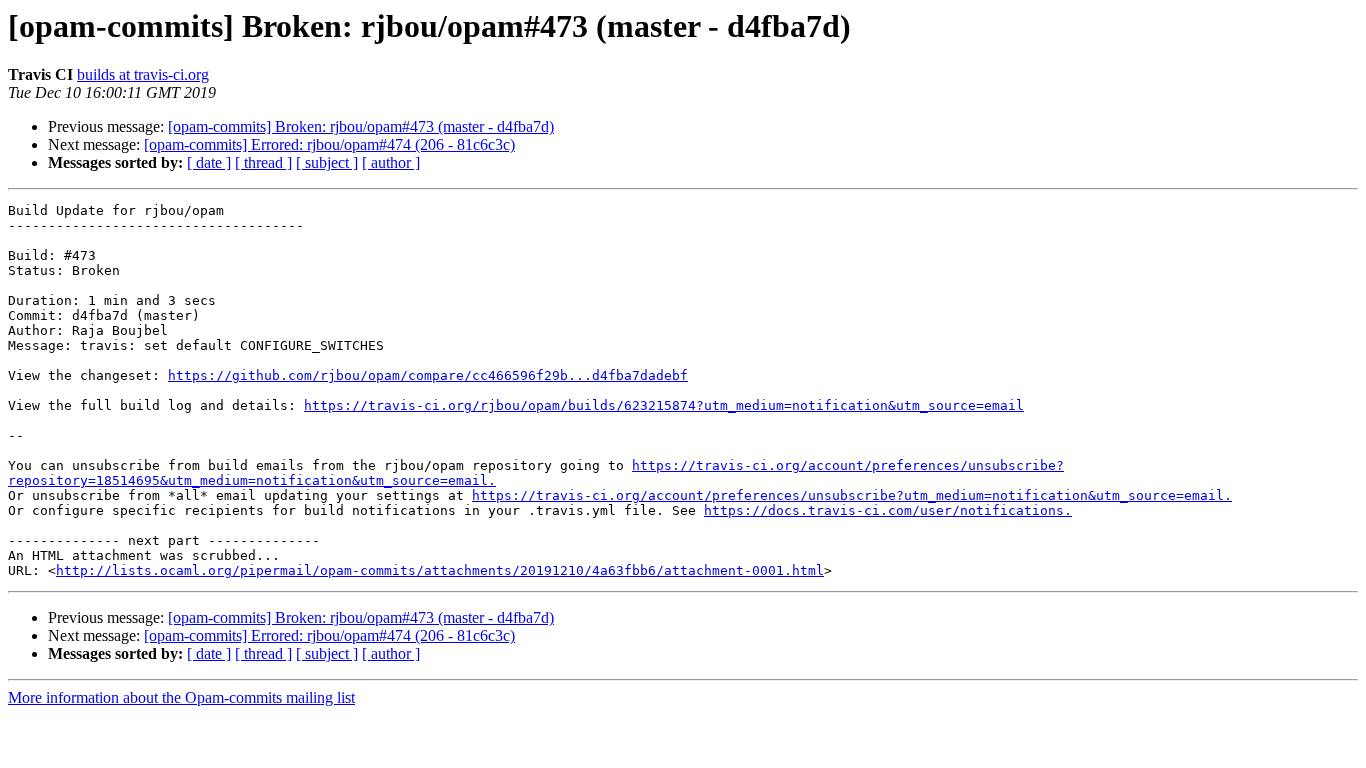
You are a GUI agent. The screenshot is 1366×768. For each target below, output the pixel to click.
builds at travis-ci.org (143, 74)
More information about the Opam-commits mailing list (181, 697)
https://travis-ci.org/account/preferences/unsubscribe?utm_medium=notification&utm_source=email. (852, 495)
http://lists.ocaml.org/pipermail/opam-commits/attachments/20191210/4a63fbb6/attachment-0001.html (440, 570)
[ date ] (209, 162)
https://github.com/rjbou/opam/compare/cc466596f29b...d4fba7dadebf (428, 375)
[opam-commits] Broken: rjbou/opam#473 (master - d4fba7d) (361, 126)
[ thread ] (263, 162)
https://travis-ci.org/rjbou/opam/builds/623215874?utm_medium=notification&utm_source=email (664, 405)
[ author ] (391, 162)
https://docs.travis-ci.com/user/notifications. (888, 510)
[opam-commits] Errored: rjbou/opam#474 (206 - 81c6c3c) (329, 144)
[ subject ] (327, 162)
